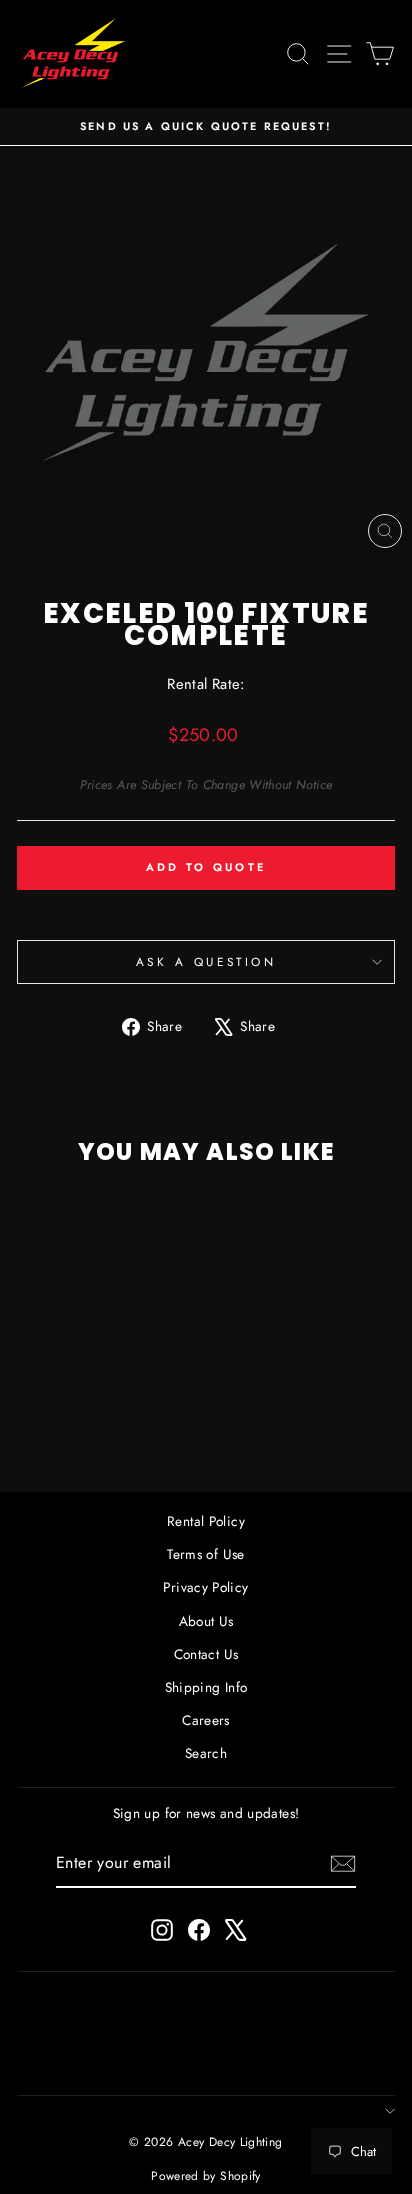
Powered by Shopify (206, 2176)
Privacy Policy (205, 1587)
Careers (206, 1720)
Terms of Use (205, 1554)
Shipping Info (206, 1687)
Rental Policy (206, 1521)
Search (206, 1753)
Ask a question (206, 961)
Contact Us (206, 1654)
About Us (206, 1621)
